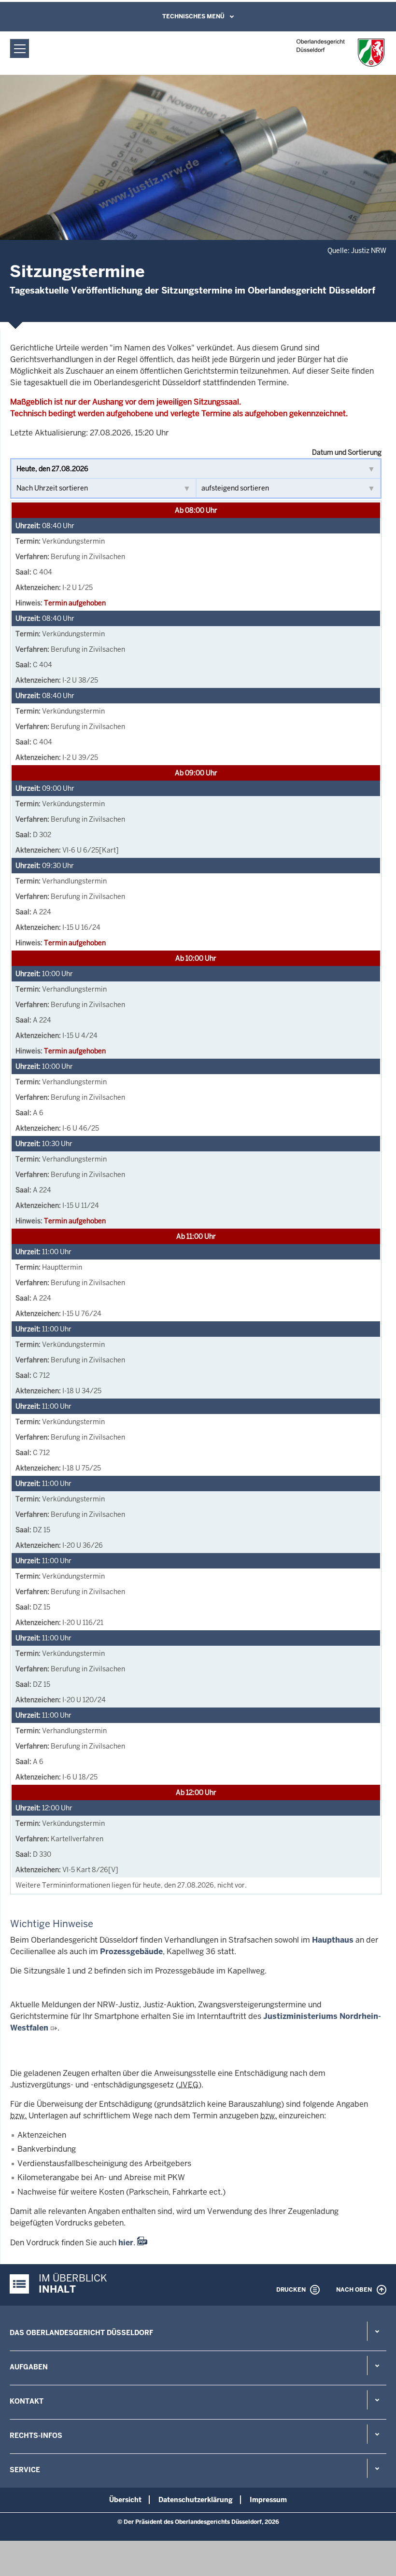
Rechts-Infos (36, 2436)
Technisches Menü (193, 16)
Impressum (268, 2500)
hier (126, 2243)
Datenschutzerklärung (196, 2500)
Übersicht (125, 2500)
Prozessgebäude (131, 1952)
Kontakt (27, 2401)
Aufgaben (29, 2367)
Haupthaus (333, 1940)
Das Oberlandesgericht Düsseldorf (81, 2333)
